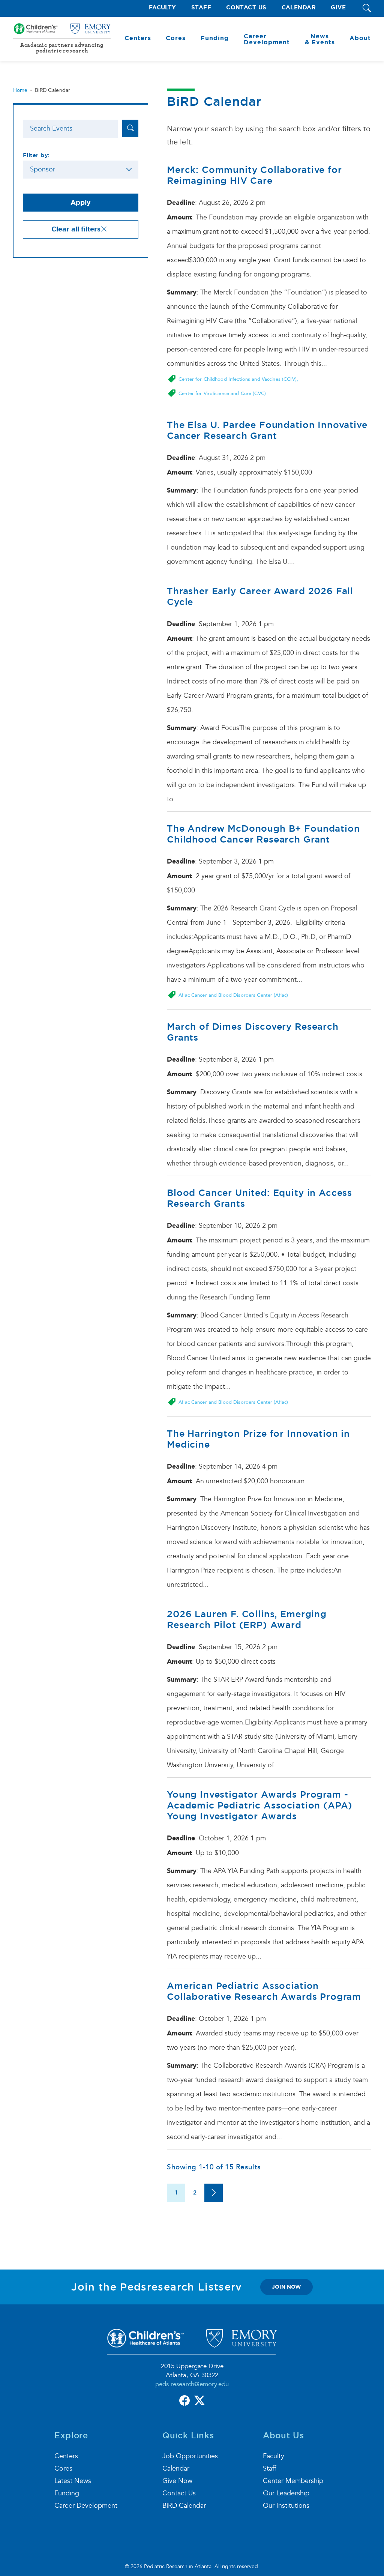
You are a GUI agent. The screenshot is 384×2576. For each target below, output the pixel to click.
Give (338, 8)
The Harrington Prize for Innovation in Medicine (258, 1439)
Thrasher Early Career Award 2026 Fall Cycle (260, 596)
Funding (67, 2493)
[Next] (214, 2193)
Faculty (163, 8)
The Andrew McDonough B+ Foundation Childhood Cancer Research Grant (263, 834)
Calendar (299, 8)
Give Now (177, 2481)
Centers (66, 2456)
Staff (201, 8)
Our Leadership (286, 2493)
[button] (367, 8)
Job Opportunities (190, 2456)
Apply (81, 203)
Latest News (73, 2481)
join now (286, 2287)
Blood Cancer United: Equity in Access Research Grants (259, 1198)
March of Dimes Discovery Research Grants (253, 1032)
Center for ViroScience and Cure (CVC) (222, 394)
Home (20, 90)
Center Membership (293, 2481)
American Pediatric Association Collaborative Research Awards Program (264, 1991)
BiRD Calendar (184, 2506)
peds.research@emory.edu (192, 2384)
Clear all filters (76, 229)
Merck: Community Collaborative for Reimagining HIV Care (254, 175)
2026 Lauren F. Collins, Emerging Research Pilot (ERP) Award (247, 1619)
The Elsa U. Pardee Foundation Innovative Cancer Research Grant (267, 430)
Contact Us (246, 8)
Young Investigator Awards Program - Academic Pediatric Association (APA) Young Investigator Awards (260, 1805)
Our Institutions (286, 2506)
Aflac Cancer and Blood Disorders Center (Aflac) (233, 995)
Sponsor (43, 169)
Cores (63, 2469)
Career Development (86, 2506)
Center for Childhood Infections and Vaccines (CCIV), (238, 379)
